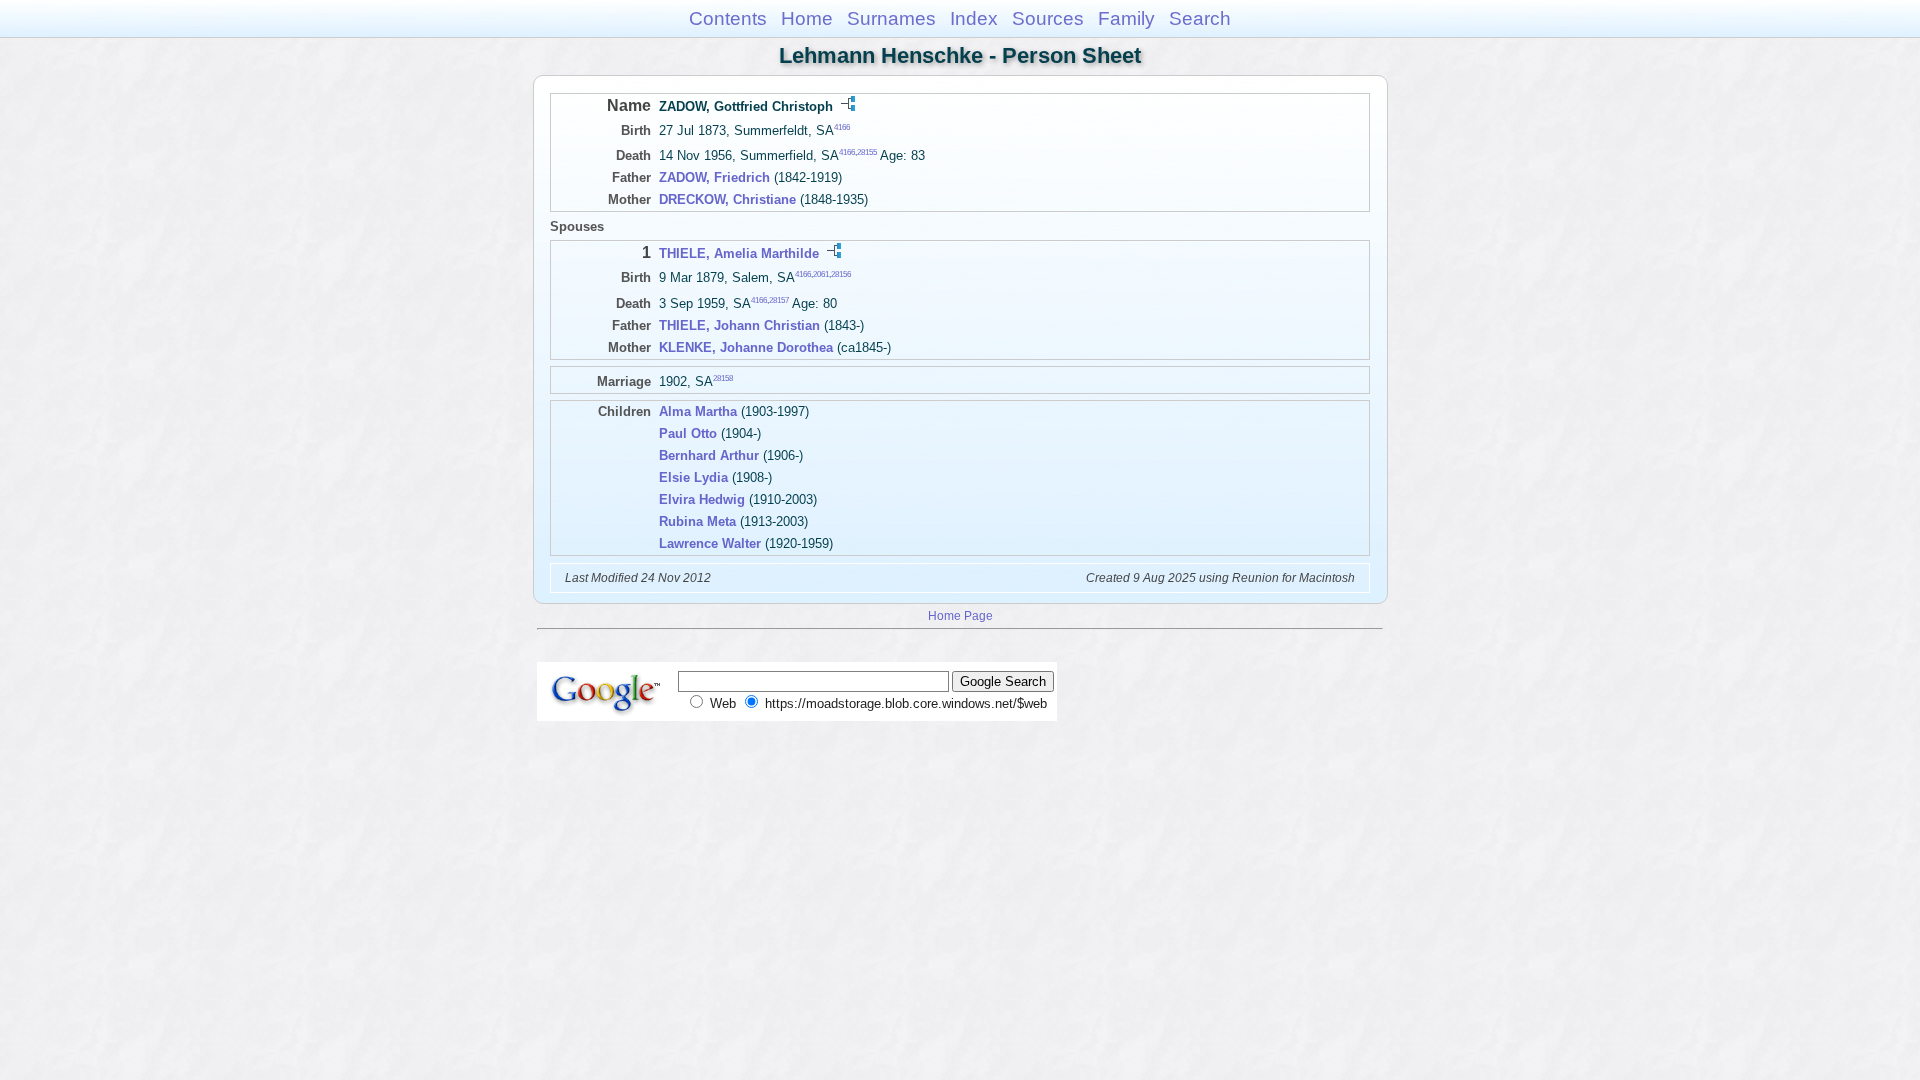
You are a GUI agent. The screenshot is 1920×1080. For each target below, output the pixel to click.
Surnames (891, 18)
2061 (821, 274)
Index (974, 18)
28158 (723, 377)
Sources (1048, 18)
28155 (867, 152)
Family (1126, 18)
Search (1200, 18)
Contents (728, 18)
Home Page (960, 615)
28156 (841, 274)
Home (807, 18)
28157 (779, 299)
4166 (842, 127)
